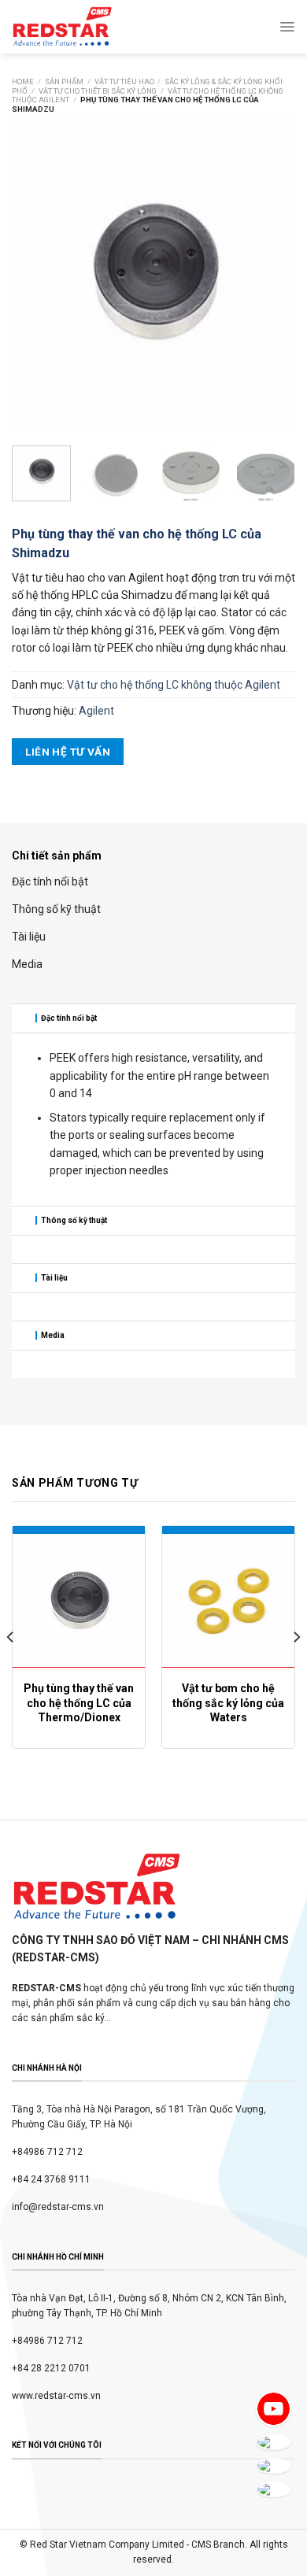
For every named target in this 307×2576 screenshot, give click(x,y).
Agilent (96, 711)
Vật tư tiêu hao (124, 81)
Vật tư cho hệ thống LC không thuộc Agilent (174, 685)
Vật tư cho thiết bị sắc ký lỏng (98, 91)
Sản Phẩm (64, 81)
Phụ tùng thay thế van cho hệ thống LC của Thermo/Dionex (79, 1702)
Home (23, 81)
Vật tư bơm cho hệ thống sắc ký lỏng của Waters (228, 1702)
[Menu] (287, 27)
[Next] (270, 272)
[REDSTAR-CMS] (62, 27)
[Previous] (37, 272)
